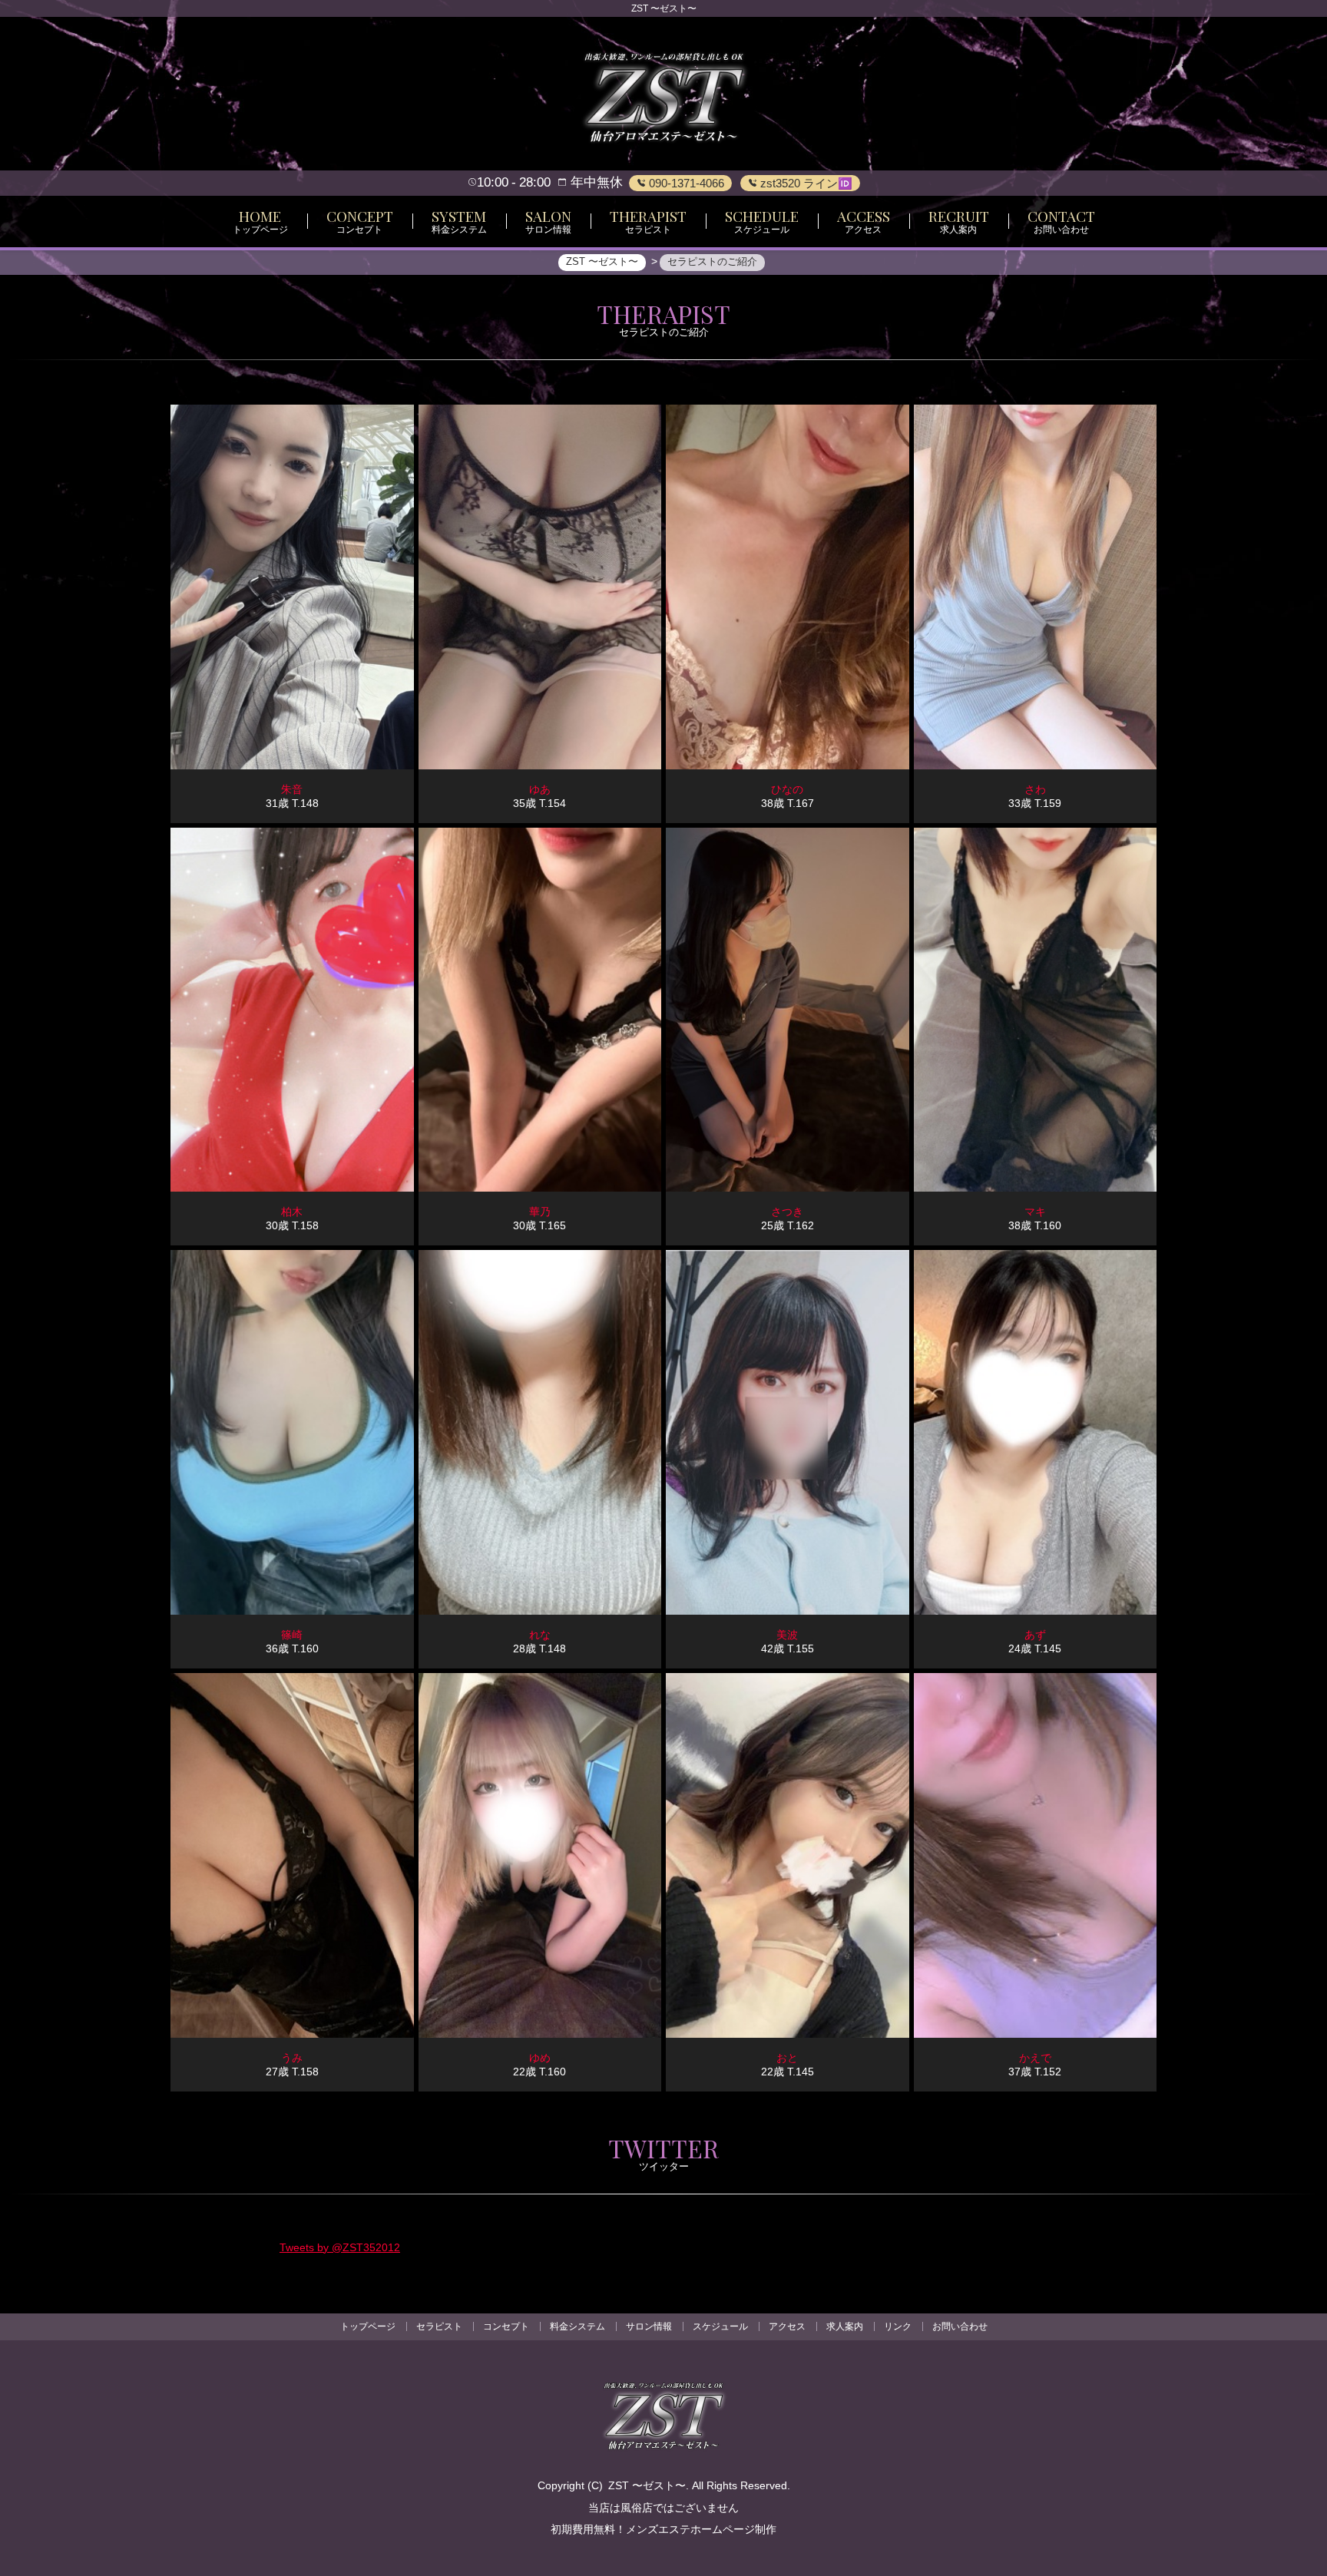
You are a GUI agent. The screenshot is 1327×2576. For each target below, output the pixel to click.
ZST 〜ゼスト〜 (647, 2485)
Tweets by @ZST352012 (340, 2247)
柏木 (292, 1212)
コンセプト (506, 2326)
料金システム (577, 2326)
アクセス (787, 2326)
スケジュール (720, 2326)
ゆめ (540, 2058)
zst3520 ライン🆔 (805, 183)
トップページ (368, 2326)
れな (540, 1635)
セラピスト (439, 2326)
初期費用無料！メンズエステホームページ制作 (663, 2529)
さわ (1035, 789)
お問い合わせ (960, 2326)
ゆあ (540, 789)
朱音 (292, 789)
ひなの (787, 789)
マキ (1035, 1212)
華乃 (540, 1212)
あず (1035, 1635)
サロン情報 (649, 2326)
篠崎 (292, 1635)
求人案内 (845, 2326)
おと (787, 2058)
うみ (292, 2058)
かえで (1035, 2058)
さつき (787, 1212)
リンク (898, 2326)
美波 (787, 1635)
